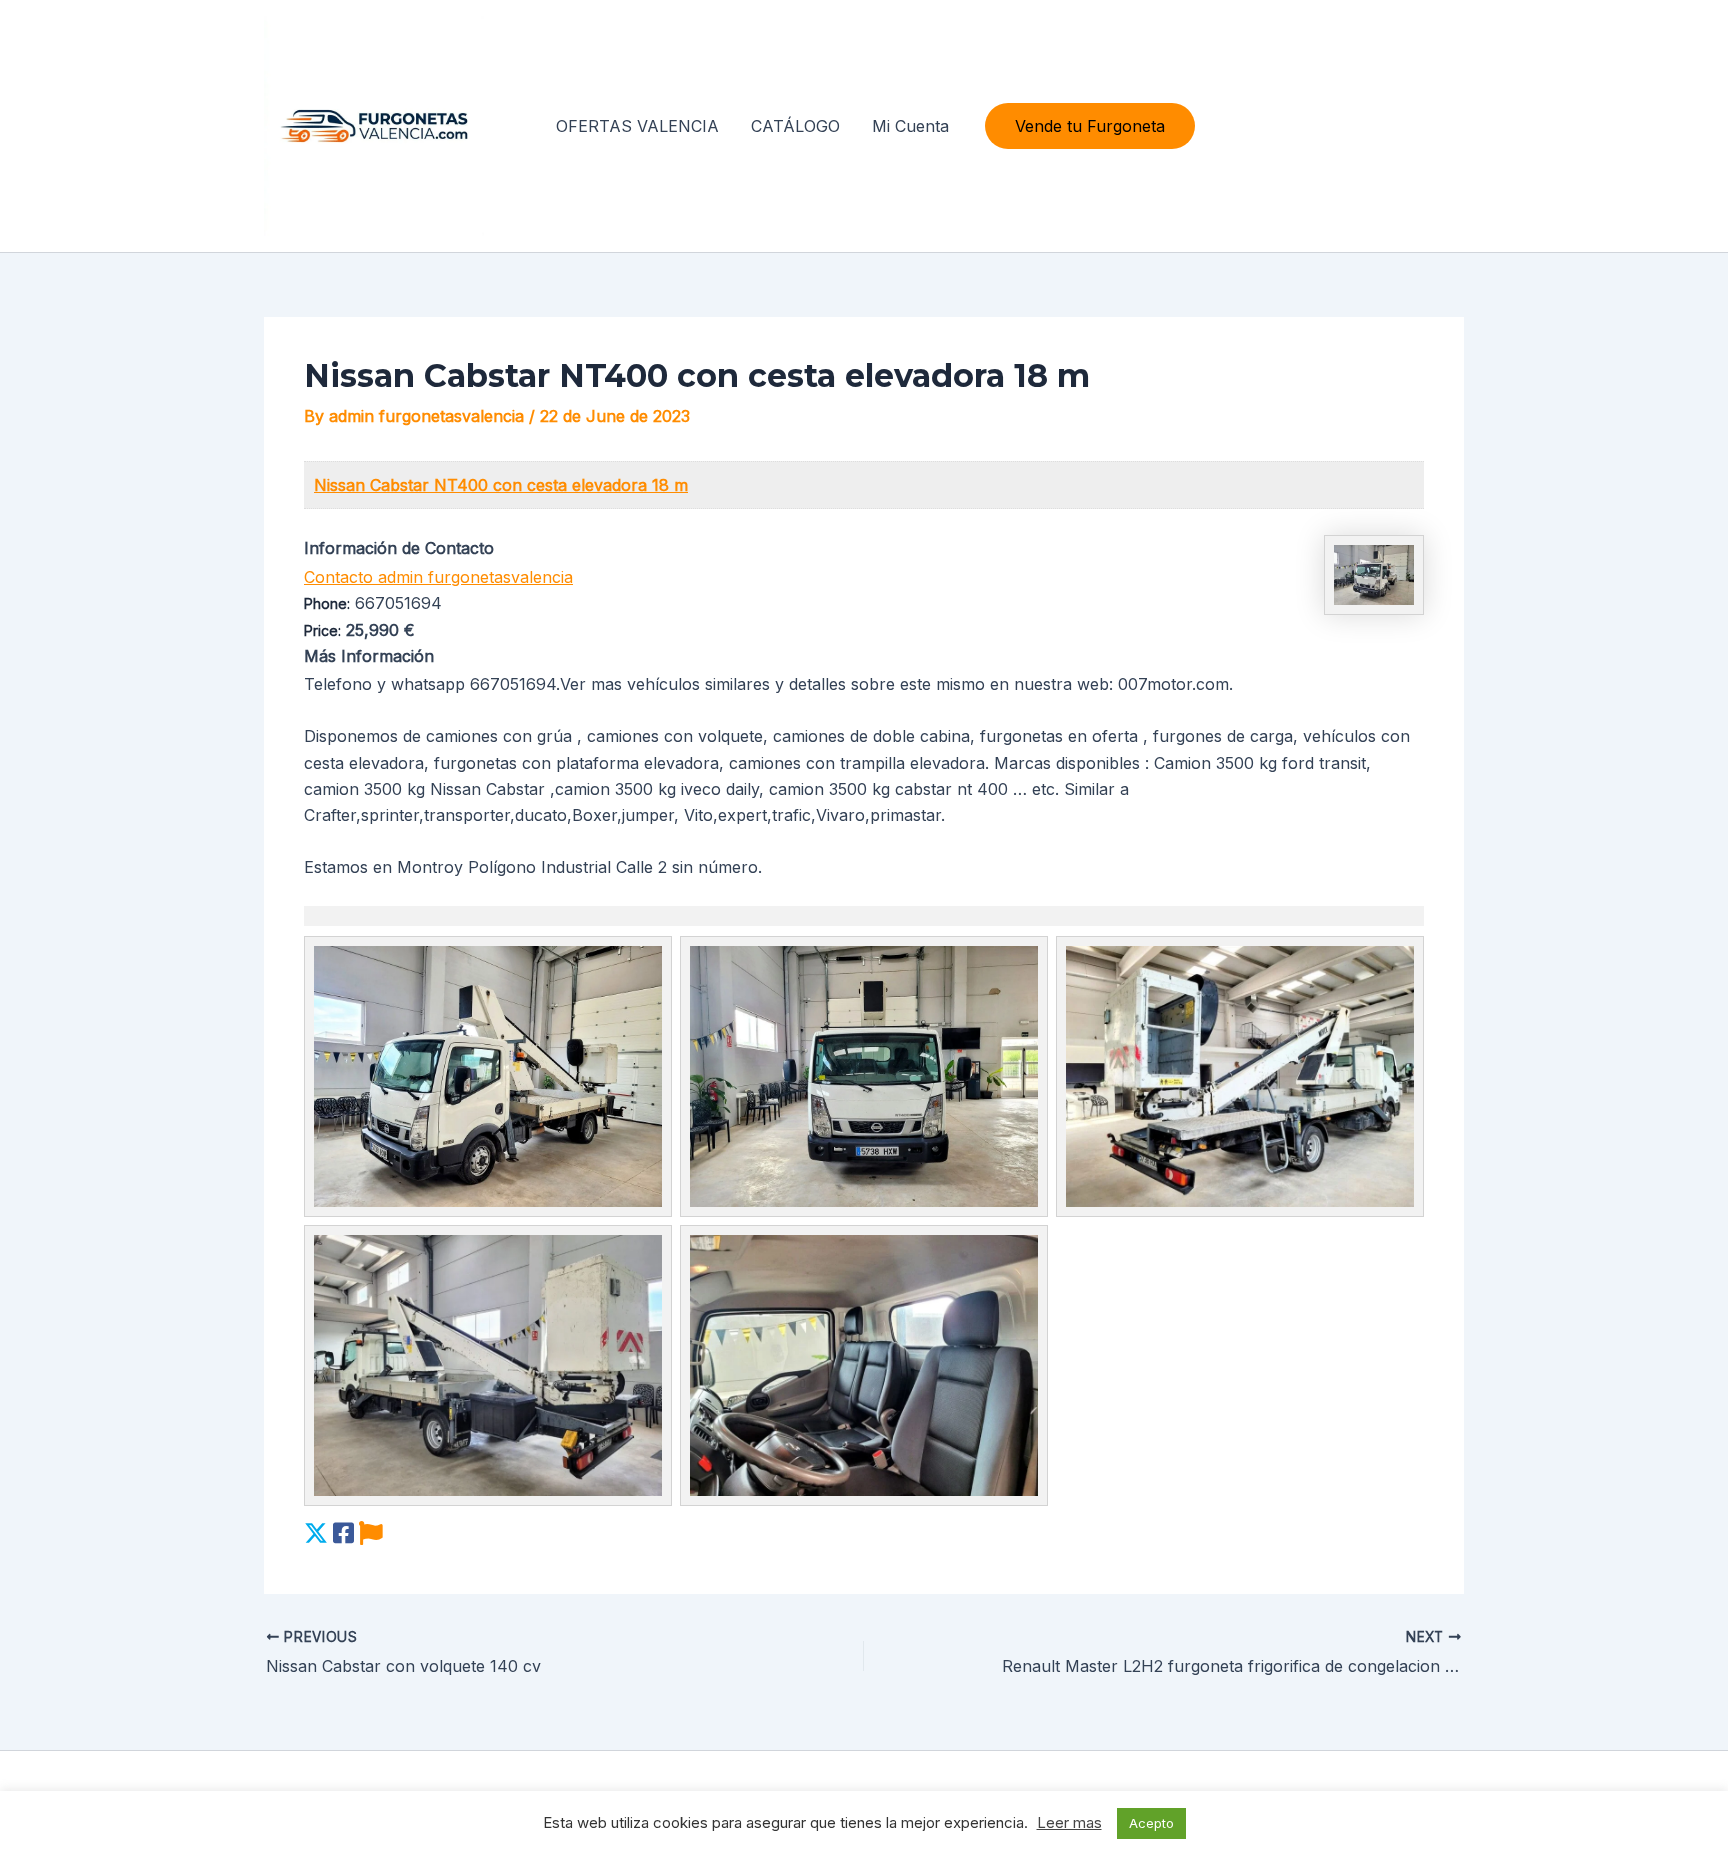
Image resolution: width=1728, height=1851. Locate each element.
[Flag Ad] (371, 1533)
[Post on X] (316, 1533)
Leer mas (1069, 1822)
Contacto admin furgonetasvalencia (438, 577)
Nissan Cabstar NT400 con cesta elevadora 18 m (501, 485)
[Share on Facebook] (343, 1533)
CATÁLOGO (795, 126)
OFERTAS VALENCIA (637, 126)
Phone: (327, 603)
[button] (1090, 126)
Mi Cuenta (910, 126)
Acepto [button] (1151, 1823)
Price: (322, 630)
